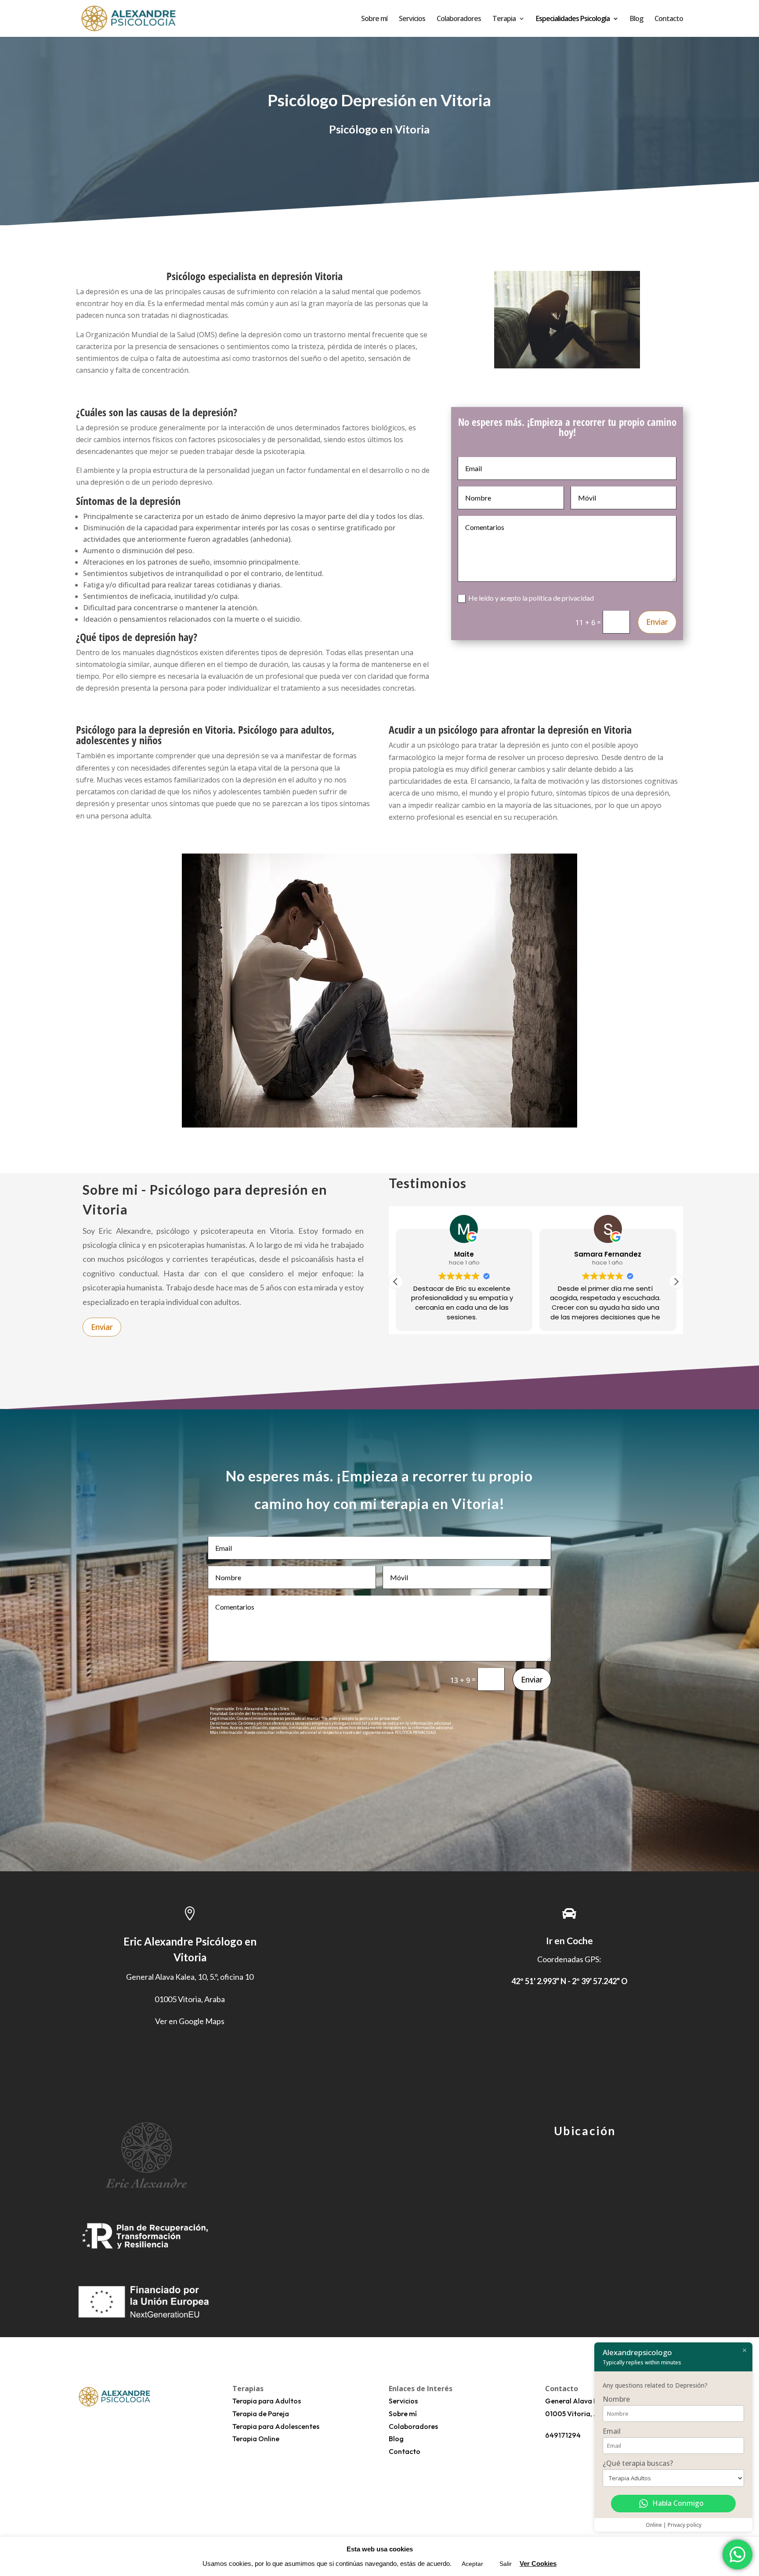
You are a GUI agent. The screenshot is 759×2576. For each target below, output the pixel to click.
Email (612, 2431)
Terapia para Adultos (267, 2401)
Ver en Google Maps (190, 2021)
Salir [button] (506, 2564)
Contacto (669, 19)
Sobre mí (374, 19)
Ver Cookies (538, 2563)
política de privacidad (561, 598)
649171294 (563, 2435)
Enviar (657, 622)
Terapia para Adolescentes (276, 2426)
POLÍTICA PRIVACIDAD (416, 1732)
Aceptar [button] (472, 2564)
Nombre (616, 2399)
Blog (636, 19)
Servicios (412, 19)
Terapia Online (256, 2439)
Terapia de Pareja (261, 2414)
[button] (676, 1282)
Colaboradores (459, 19)
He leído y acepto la (531, 598)
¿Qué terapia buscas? (638, 2463)
